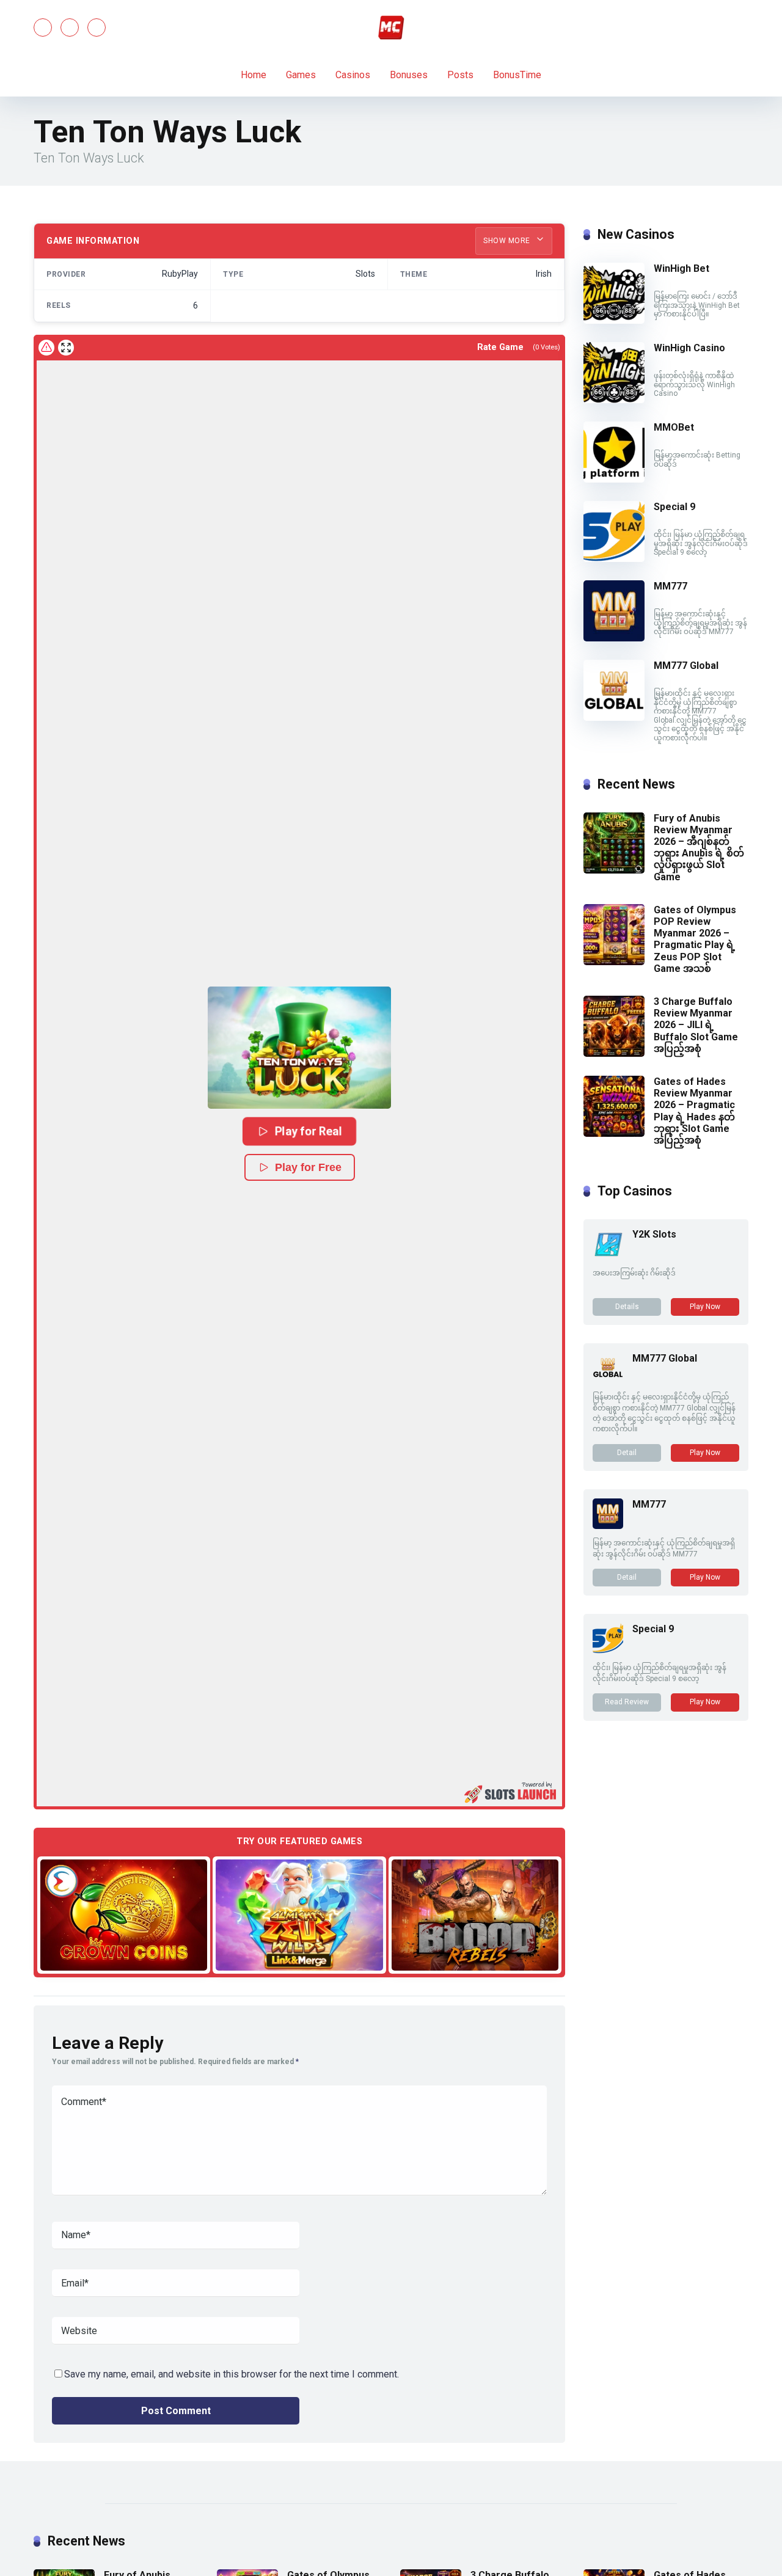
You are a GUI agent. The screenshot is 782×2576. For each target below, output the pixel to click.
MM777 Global (686, 666)
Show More (508, 241)
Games (301, 75)
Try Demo (124, 1914)
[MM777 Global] (614, 717)
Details (627, 1307)
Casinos (353, 75)
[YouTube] (70, 27)
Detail (627, 1453)
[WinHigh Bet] (614, 320)
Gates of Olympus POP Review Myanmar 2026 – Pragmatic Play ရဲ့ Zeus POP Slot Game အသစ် (695, 939)
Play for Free (308, 1167)
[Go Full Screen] (66, 348)
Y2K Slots (654, 1234)
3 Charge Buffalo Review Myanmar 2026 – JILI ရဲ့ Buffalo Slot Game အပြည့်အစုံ (696, 1025)
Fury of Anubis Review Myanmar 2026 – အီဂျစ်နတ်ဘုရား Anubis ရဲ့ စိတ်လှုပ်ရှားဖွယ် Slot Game (699, 848)
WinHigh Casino (689, 348)
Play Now (705, 1307)
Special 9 (674, 507)
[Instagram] (97, 27)
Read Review (627, 1702)
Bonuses (409, 75)
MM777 (671, 586)
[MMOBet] (614, 479)
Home (254, 75)
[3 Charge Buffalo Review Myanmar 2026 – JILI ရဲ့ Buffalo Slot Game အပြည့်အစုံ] (614, 1053)
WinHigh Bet (682, 268)
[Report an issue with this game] (46, 348)
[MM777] (614, 638)
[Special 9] (614, 559)
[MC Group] (391, 27)
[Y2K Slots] (608, 1256)
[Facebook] (43, 27)
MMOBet (674, 427)
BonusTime (517, 75)
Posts (460, 75)
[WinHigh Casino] (614, 400)
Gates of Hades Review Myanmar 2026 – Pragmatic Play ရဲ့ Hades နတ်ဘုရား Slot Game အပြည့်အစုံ (694, 1111)
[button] (299, 1048)
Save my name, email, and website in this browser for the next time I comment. (232, 2374)
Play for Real (309, 1131)
